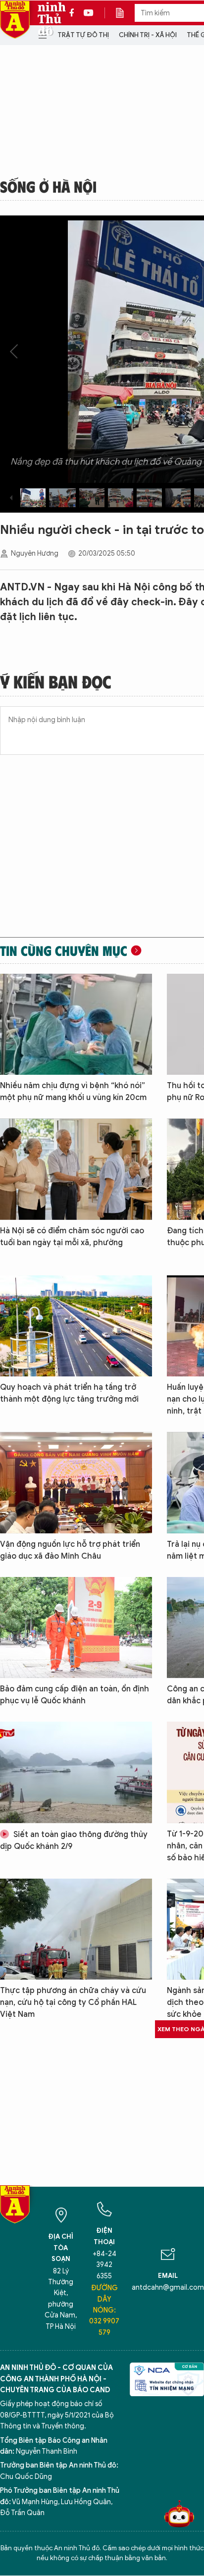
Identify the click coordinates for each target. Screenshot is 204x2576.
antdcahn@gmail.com (168, 2287)
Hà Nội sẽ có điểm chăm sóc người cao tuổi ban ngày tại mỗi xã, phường (72, 1237)
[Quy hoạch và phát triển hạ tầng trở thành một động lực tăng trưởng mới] (76, 1326)
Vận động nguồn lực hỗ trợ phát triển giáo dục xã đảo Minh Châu (70, 1550)
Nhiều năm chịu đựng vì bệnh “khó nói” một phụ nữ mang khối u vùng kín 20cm (73, 1092)
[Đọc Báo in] (125, 13)
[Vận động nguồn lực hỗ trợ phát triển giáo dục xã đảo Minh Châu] (76, 1482)
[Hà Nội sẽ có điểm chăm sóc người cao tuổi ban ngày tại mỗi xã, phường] (76, 1169)
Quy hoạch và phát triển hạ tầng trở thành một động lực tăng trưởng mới (69, 1393)
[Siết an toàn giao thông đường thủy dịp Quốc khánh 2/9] (76, 1772)
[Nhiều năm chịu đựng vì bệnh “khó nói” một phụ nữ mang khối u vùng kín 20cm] (76, 1024)
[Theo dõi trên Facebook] (74, 13)
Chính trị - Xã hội (148, 35)
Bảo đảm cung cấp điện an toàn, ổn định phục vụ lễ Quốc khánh (75, 1695)
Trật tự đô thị (83, 35)
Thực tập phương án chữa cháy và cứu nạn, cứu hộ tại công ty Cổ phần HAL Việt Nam (73, 2002)
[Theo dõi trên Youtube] (89, 13)
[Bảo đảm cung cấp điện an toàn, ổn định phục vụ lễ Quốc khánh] (76, 1628)
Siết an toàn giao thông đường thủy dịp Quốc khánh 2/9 (74, 1840)
